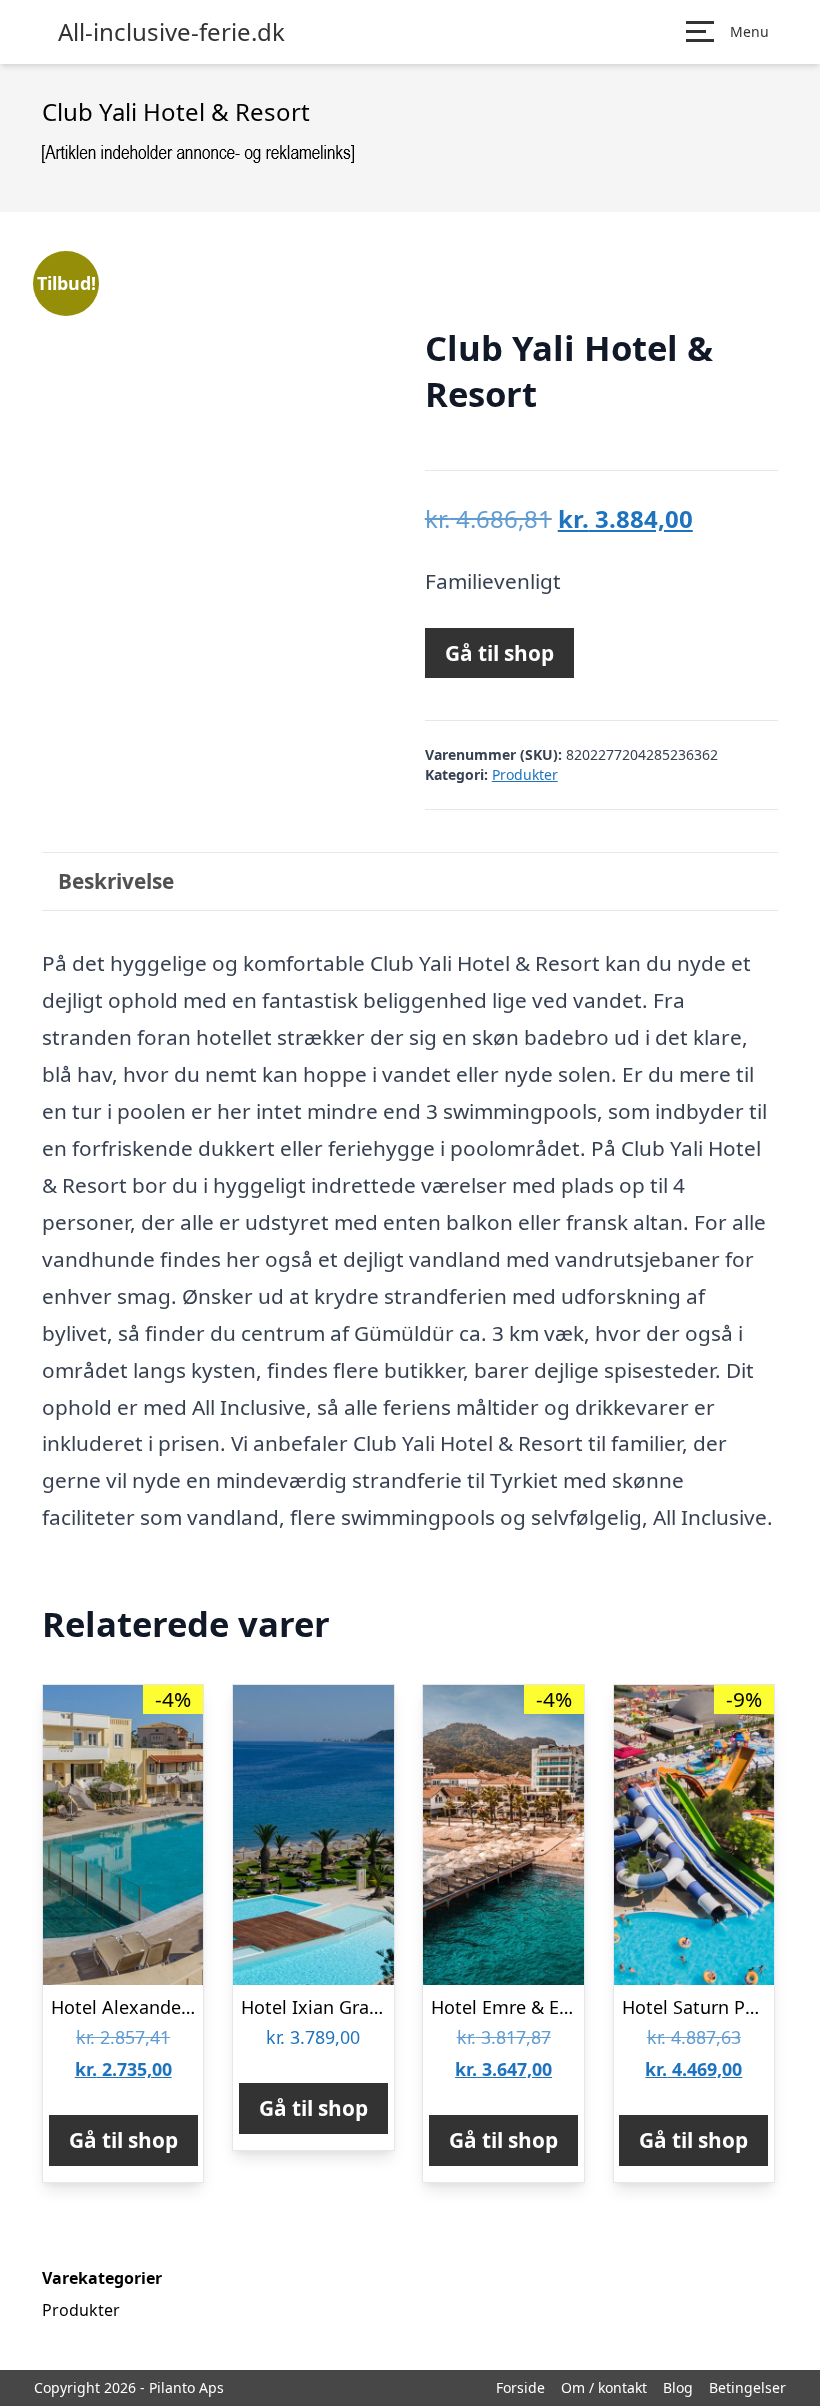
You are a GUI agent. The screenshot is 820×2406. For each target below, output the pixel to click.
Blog (678, 2387)
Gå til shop (499, 653)
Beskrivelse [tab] (116, 881)
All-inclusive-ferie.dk (171, 32)
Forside (520, 2387)
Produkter (525, 774)
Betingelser (747, 2387)
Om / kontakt (604, 2387)
